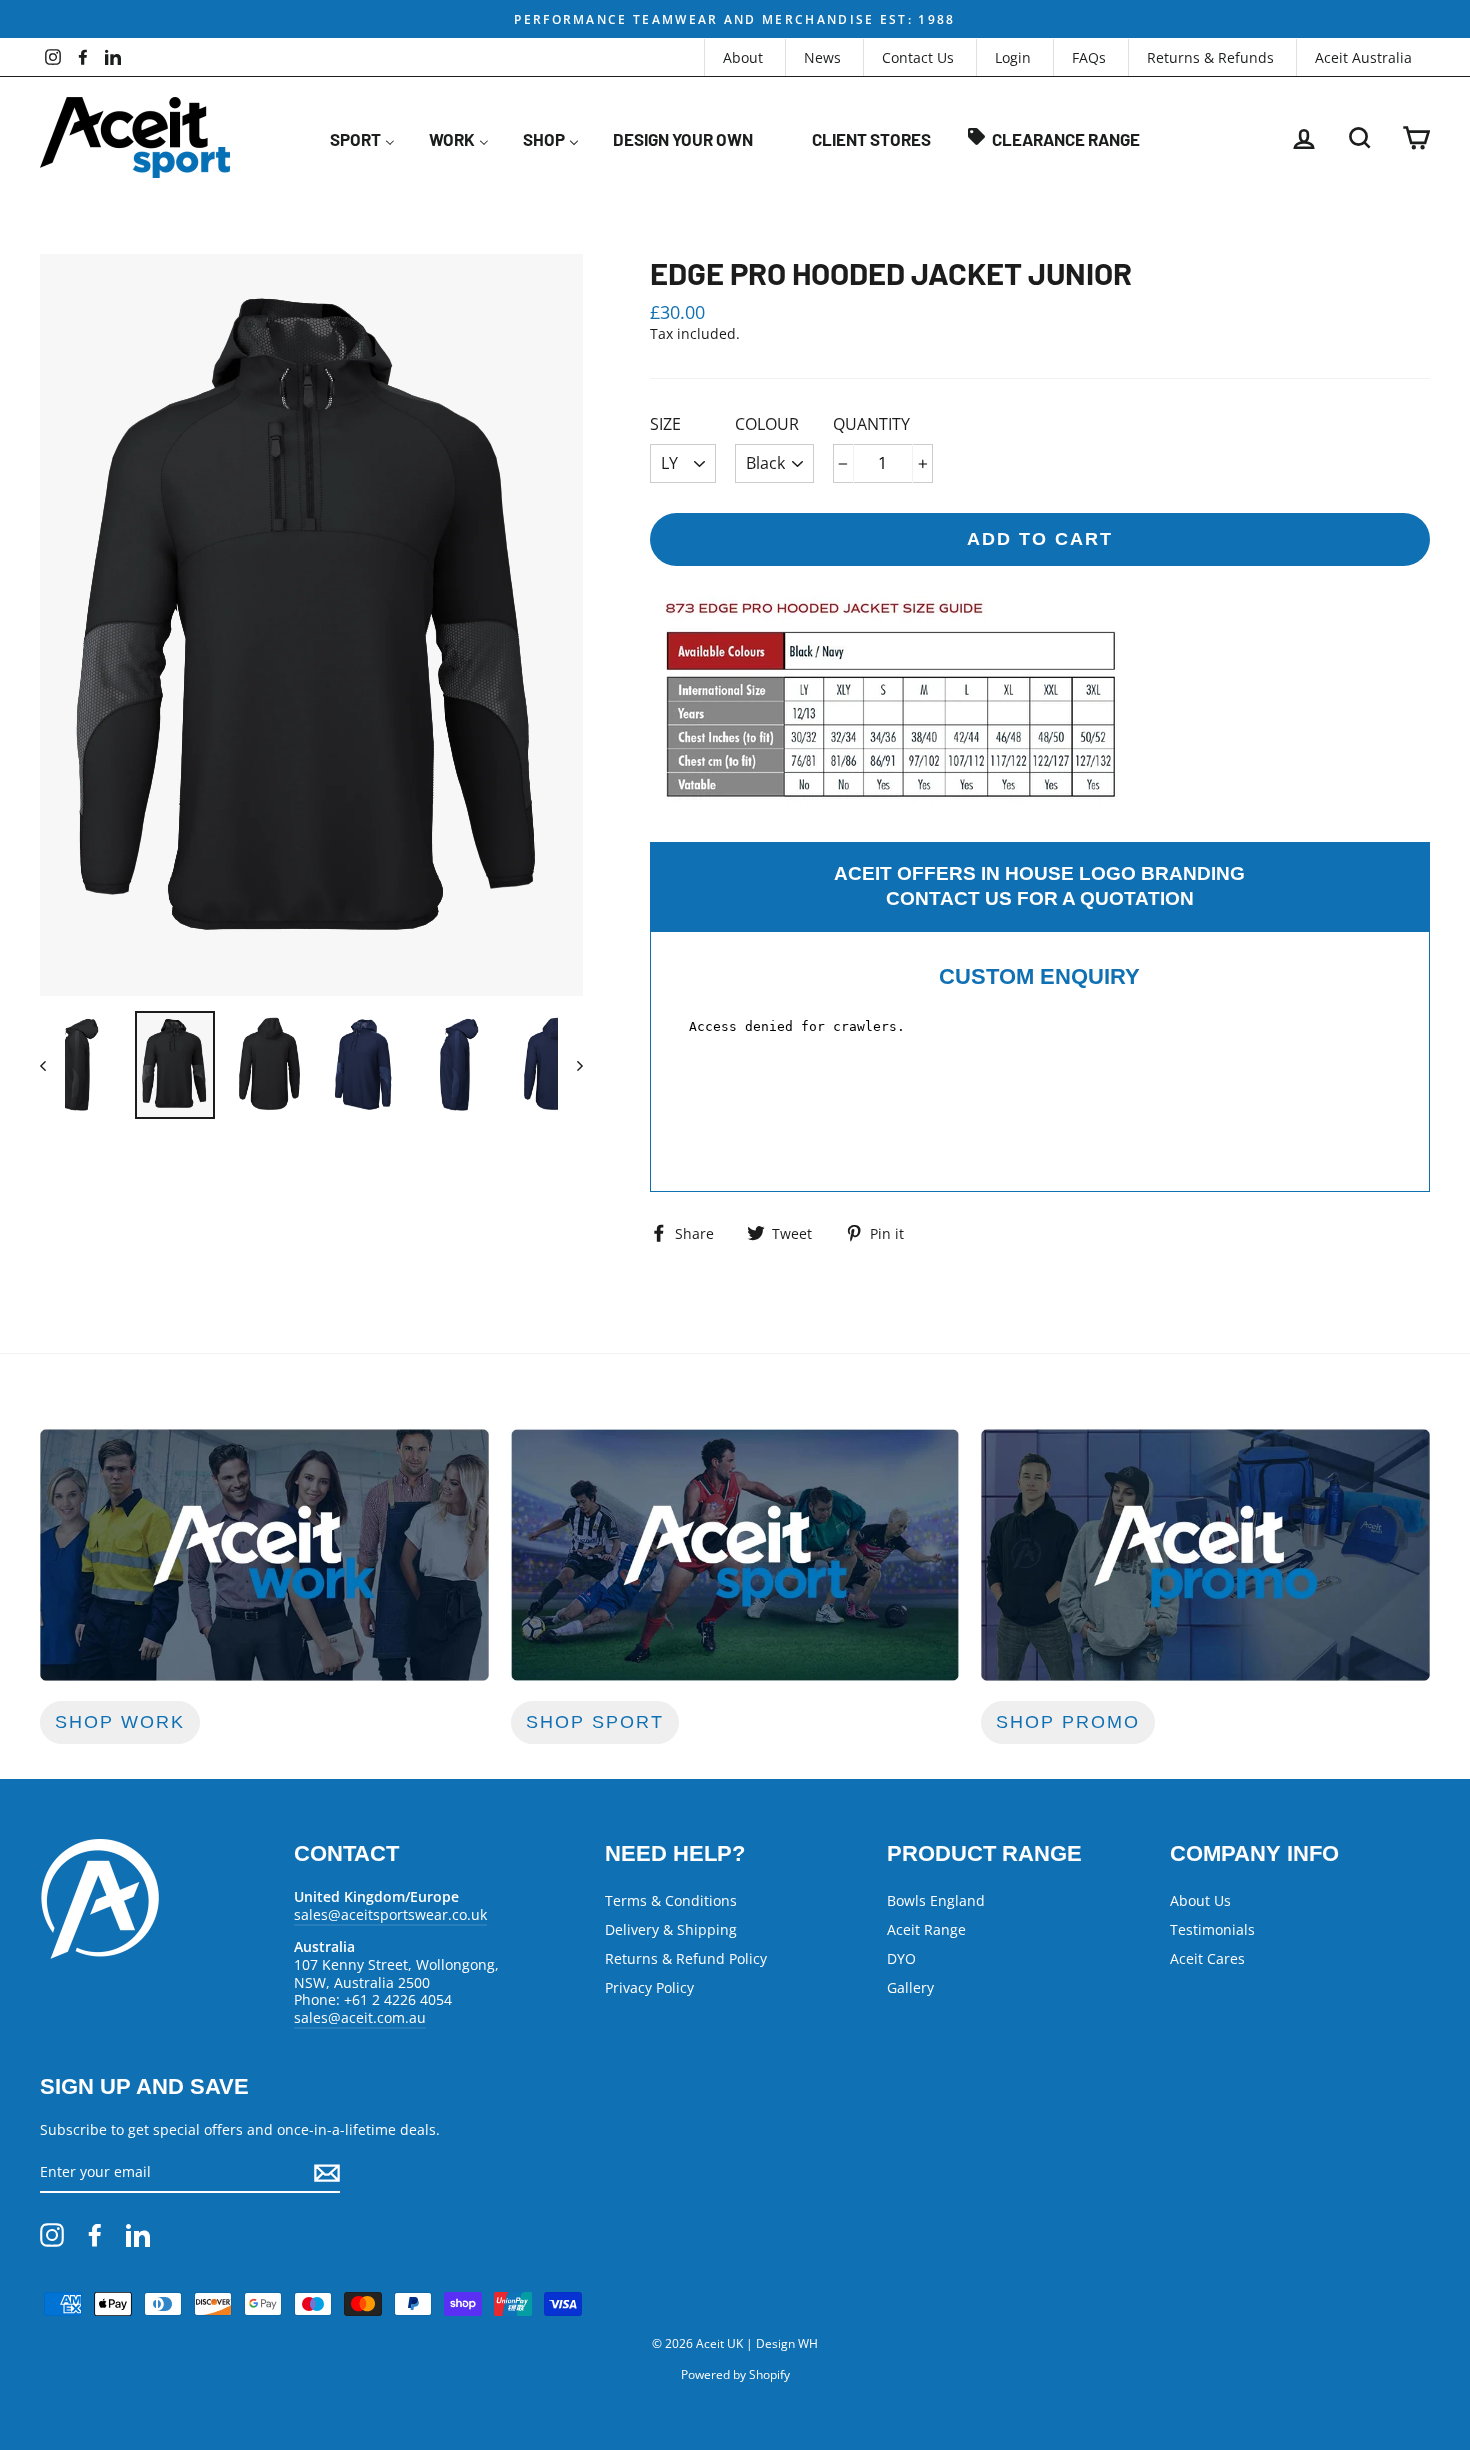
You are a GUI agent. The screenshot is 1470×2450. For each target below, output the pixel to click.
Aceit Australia (1363, 57)
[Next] (570, 1065)
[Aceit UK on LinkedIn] (138, 2235)
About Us (1200, 1900)
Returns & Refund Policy (686, 1958)
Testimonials (1212, 1929)
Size (665, 424)
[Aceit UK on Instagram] (52, 2235)
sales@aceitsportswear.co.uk (390, 1914)
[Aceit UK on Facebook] (95, 2235)
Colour (767, 424)
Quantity (871, 424)
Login (1013, 57)
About (743, 57)
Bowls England (936, 1900)
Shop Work (120, 1722)
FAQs (1089, 57)
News (822, 57)
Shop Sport (595, 1722)
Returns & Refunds (1210, 57)
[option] (735, 19)
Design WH (787, 2343)
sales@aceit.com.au (360, 2017)
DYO (901, 1958)
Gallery (910, 1987)
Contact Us (918, 57)
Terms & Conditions (671, 1900)
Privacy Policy (649, 1987)
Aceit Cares (1207, 1958)
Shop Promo (1068, 1722)
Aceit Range (926, 1929)
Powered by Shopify (735, 2374)
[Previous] (52, 1065)
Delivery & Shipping (671, 1929)
